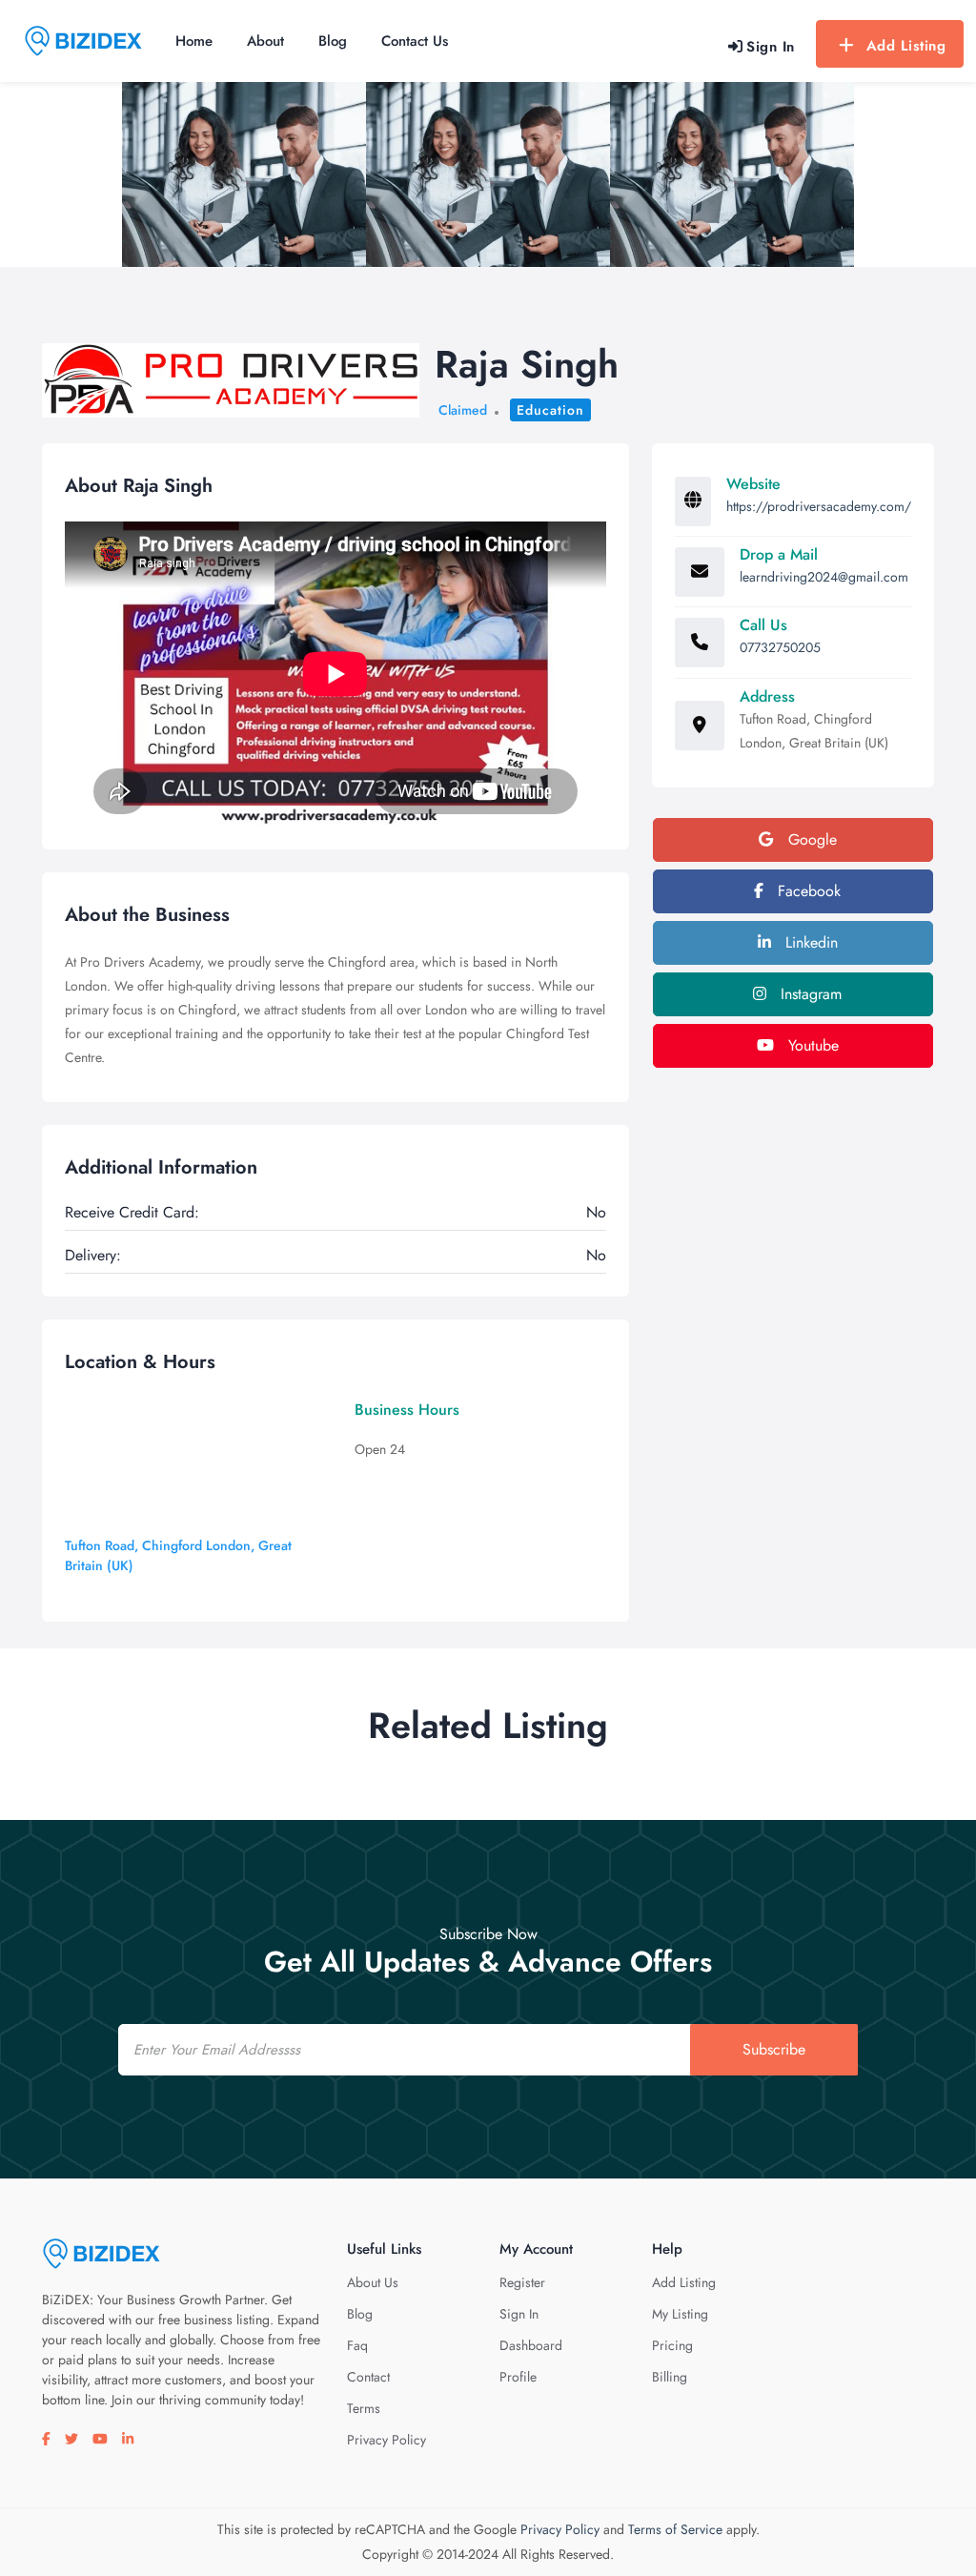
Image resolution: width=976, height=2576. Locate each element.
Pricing (672, 2345)
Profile (518, 2377)
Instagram (809, 994)
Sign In (519, 2314)
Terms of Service (675, 2529)
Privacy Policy (386, 2440)
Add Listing (906, 46)
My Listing (680, 2314)
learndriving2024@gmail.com (824, 577)
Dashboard (531, 2345)
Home (194, 41)
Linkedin (809, 942)
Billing (670, 2377)
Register (522, 2282)
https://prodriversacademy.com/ (819, 506)
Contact (368, 2377)
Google (810, 839)
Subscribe (774, 2049)
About (265, 41)
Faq (357, 2345)
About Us (373, 2282)
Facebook (807, 891)
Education (550, 410)
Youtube (811, 1045)
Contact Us (415, 41)
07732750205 (780, 647)
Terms (364, 2408)
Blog (333, 41)
